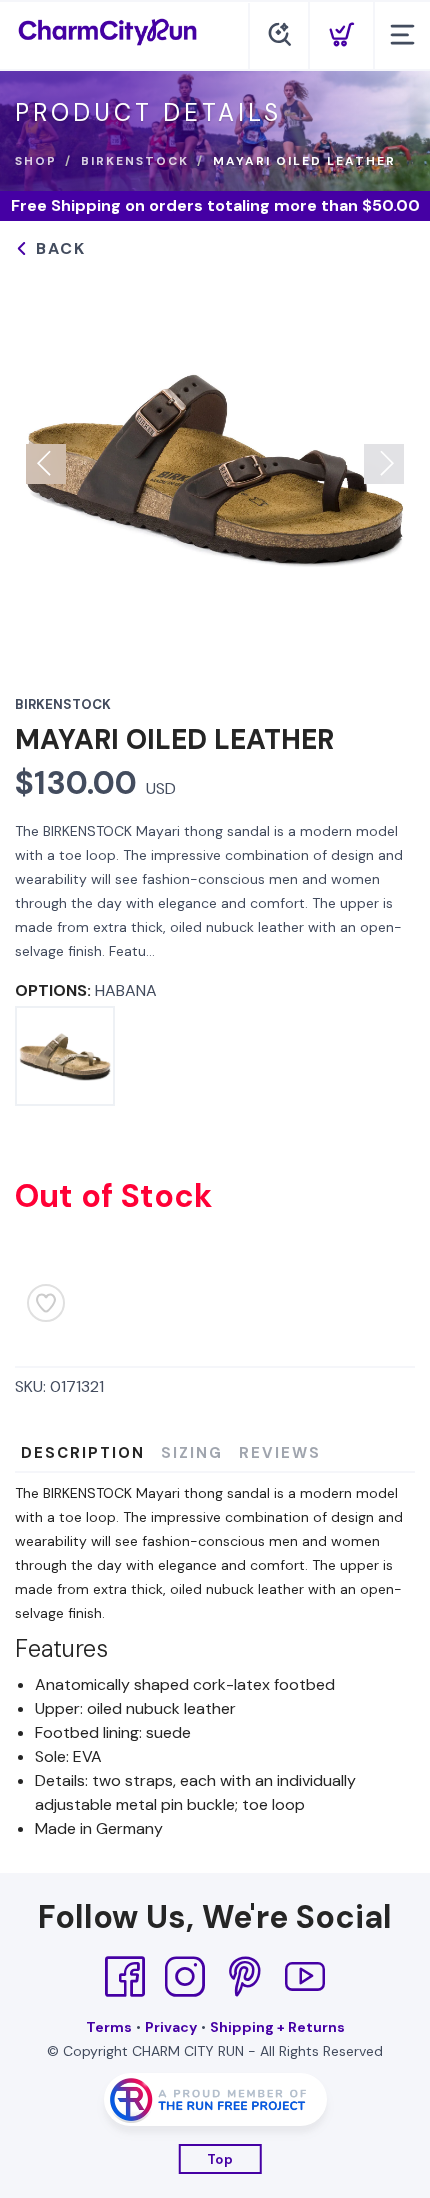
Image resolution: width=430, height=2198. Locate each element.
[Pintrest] (245, 1977)
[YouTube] (305, 1977)
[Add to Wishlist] (46, 1303)
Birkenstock (135, 161)
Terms (109, 2027)
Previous (46, 464)
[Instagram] (185, 1977)
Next (384, 464)
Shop (36, 161)
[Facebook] (125, 1977)
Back (58, 248)
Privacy (171, 2027)
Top (220, 2159)
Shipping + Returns (277, 2027)
